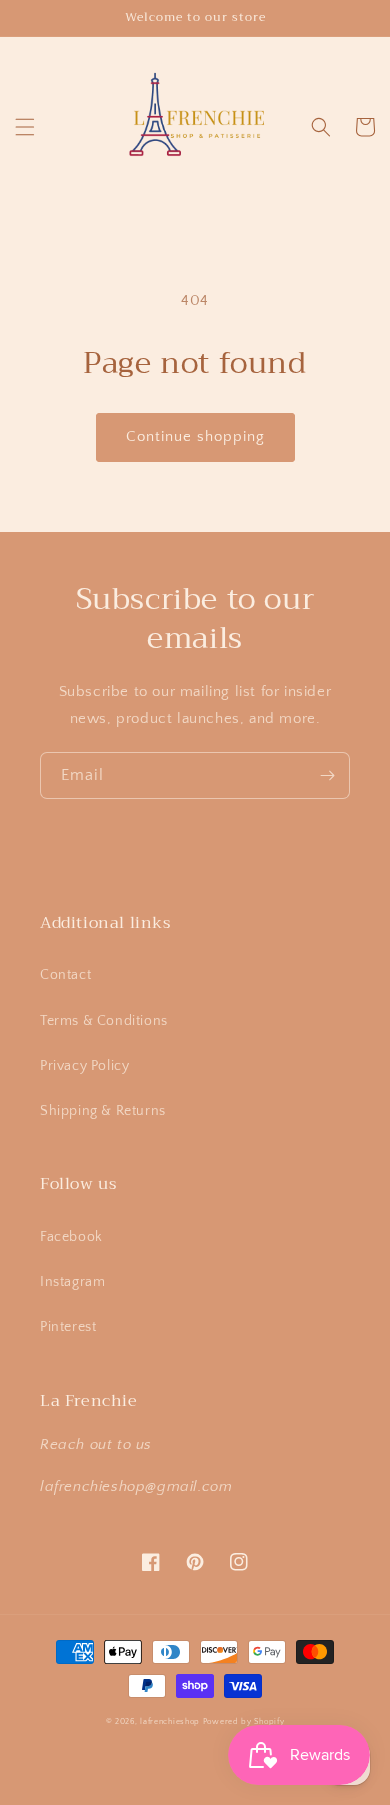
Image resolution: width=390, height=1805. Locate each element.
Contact (65, 975)
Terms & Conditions (104, 1021)
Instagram (72, 1282)
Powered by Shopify (244, 1721)
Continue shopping (195, 436)
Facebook (71, 1237)
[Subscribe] (327, 775)
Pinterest (68, 1327)
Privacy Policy (84, 1066)
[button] (25, 127)
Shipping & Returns (103, 1111)
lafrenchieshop (170, 1721)
